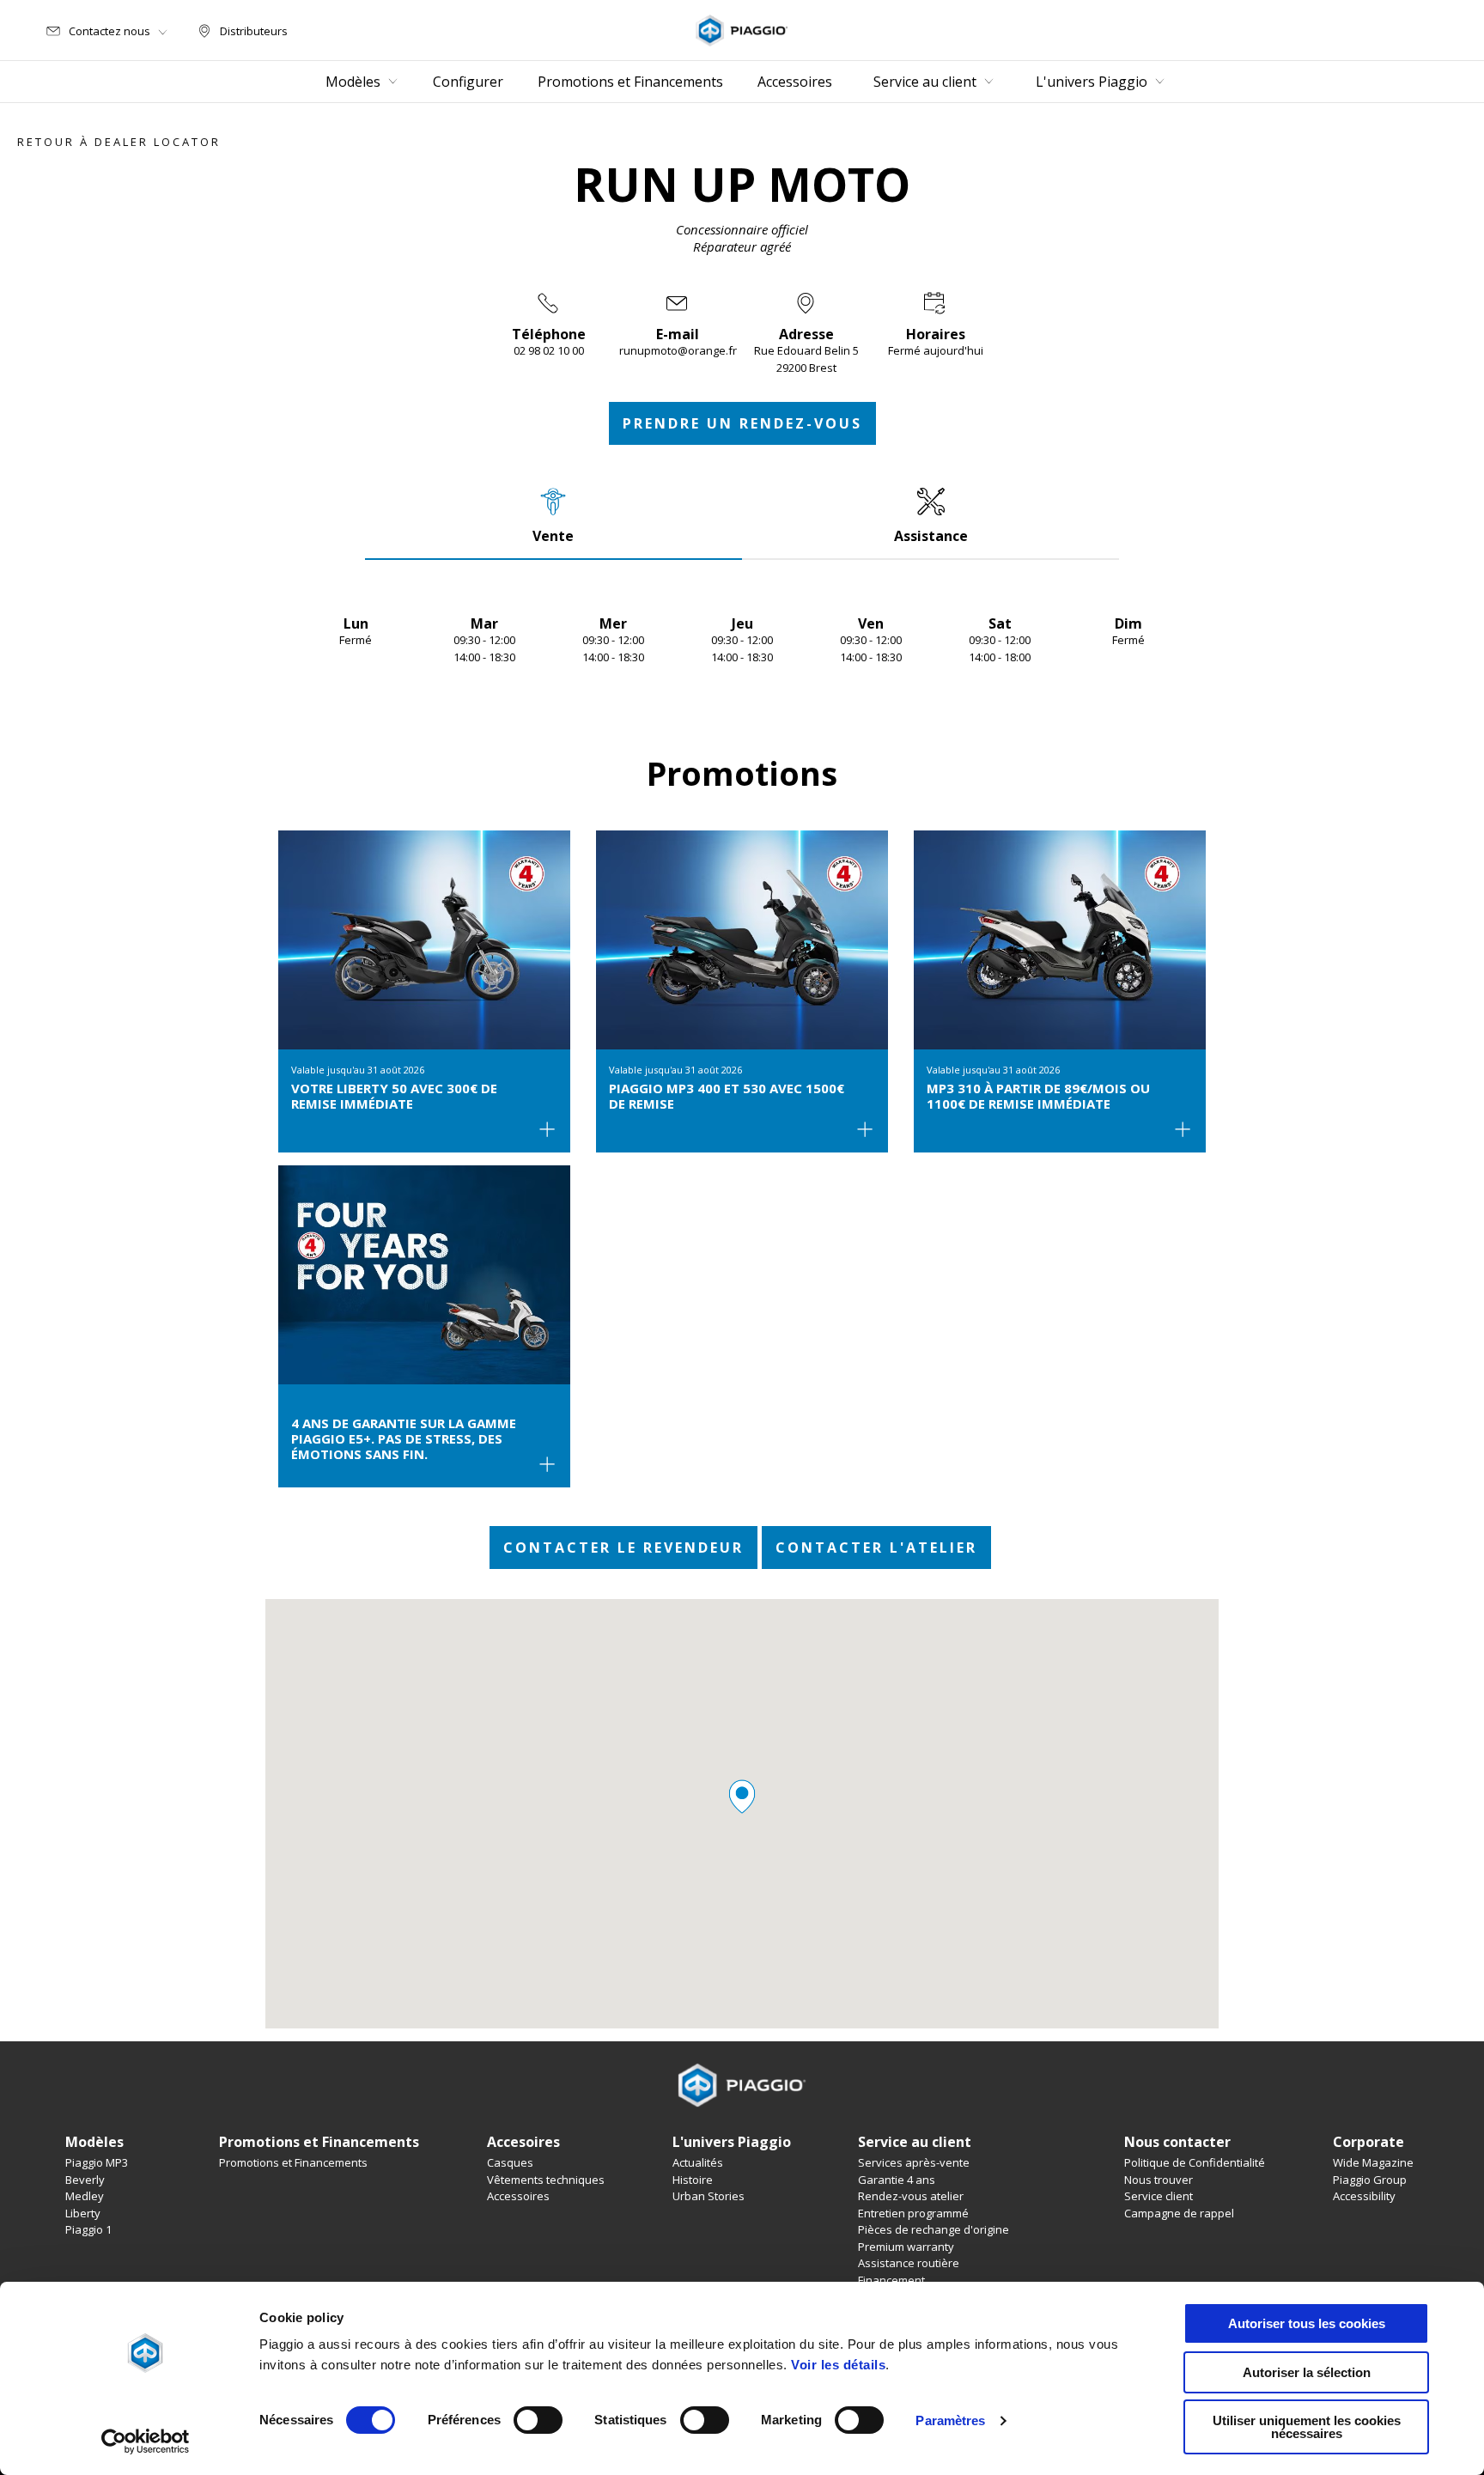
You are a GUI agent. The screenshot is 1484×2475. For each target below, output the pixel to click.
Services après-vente (914, 2162)
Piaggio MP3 (97, 2162)
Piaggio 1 (88, 2229)
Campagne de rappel (1179, 2213)
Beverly (85, 2180)
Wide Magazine (1373, 2162)
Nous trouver (1159, 2180)
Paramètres (950, 2420)
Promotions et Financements (293, 2162)
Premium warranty (906, 2247)
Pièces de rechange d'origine (934, 2229)
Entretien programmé (913, 2213)
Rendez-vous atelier (911, 2196)
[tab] (553, 515)
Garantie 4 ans (897, 2180)
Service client (1159, 2196)
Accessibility (1364, 2196)
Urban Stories (709, 2196)
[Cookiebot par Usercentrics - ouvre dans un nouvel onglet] (146, 2442)
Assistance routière (909, 2263)
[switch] (538, 2420)
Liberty (83, 2213)
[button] (742, 1797)
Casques (510, 2162)
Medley (85, 2196)
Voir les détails (838, 2365)
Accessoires (518, 2196)
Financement (891, 2280)
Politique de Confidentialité (1195, 2162)
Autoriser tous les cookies (1307, 2323)
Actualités (698, 2162)
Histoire (693, 2180)
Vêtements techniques (546, 2180)
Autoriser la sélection (1307, 2372)
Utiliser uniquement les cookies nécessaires (1307, 2427)
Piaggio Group (1370, 2180)
